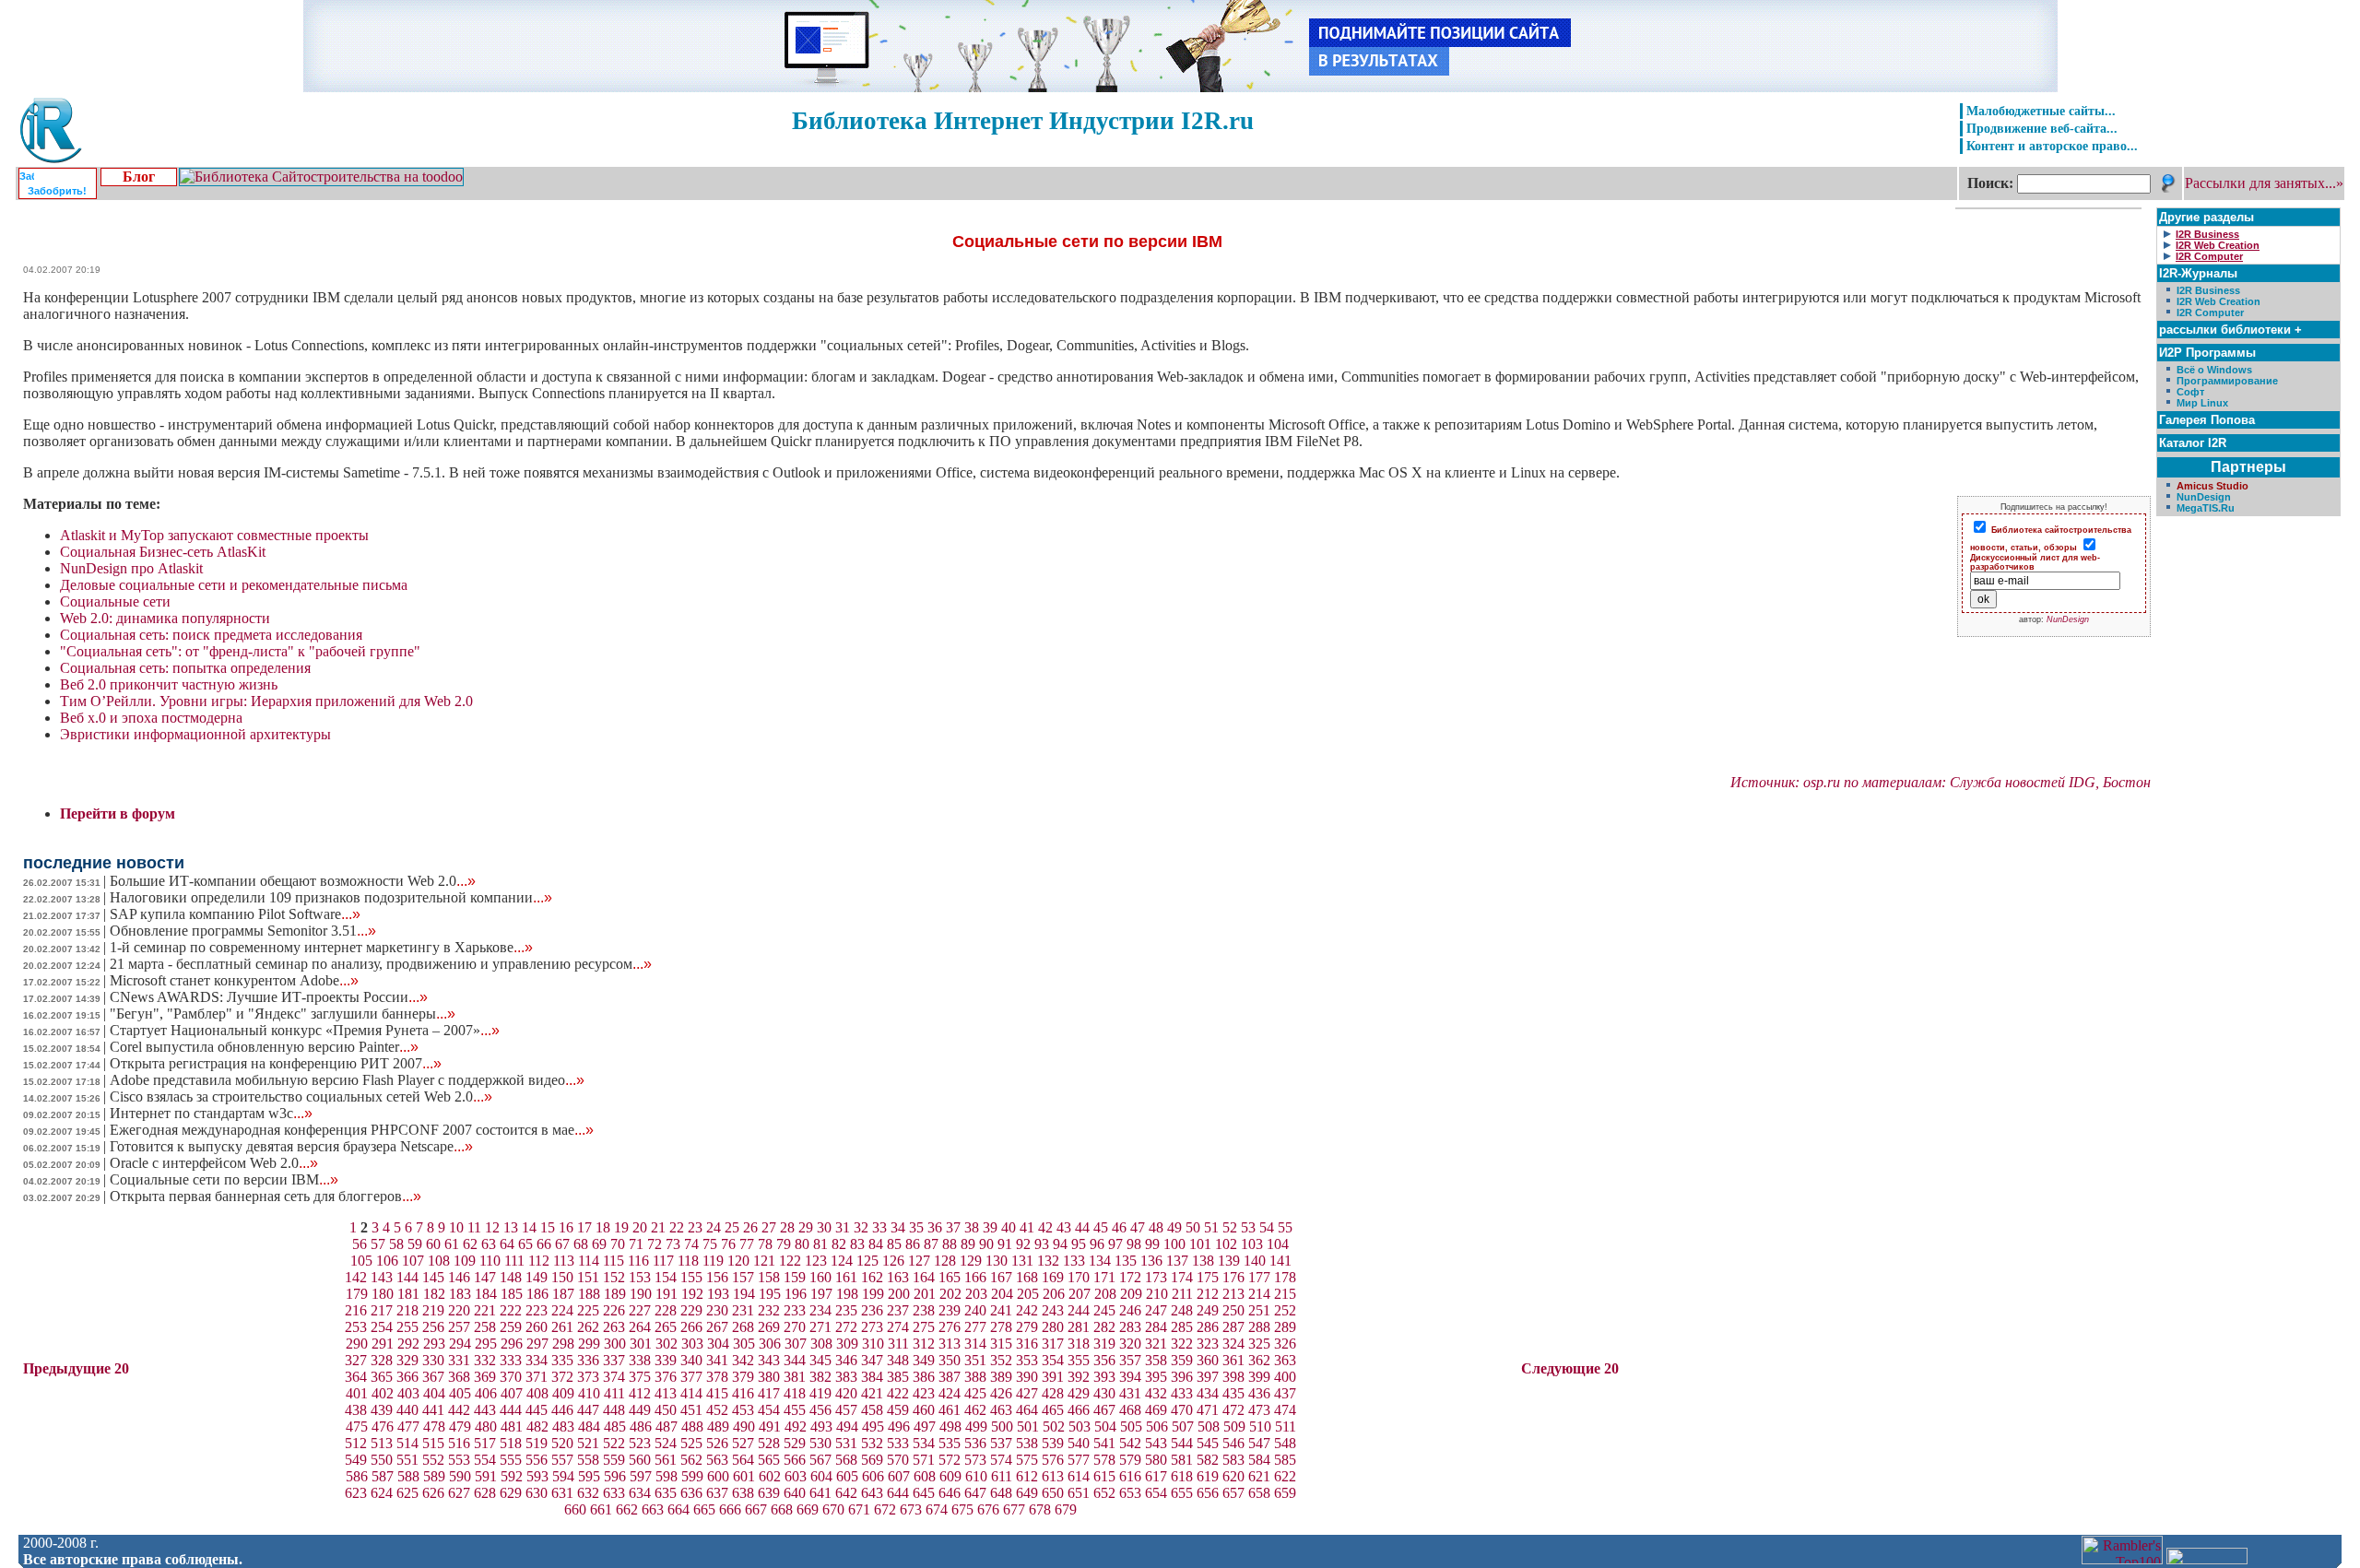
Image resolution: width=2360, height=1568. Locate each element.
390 (1027, 1377)
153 (640, 1277)
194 (744, 1294)
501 (1028, 1427)
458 (872, 1410)
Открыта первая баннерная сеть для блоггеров (265, 1196)
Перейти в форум (118, 813)
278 (1001, 1327)
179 (357, 1294)
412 (640, 1393)
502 (1054, 1427)
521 (588, 1443)
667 (756, 1509)
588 (408, 1476)
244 (1079, 1310)
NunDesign (2068, 619)
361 (1233, 1360)
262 (588, 1327)
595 (589, 1476)
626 (433, 1493)
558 (588, 1460)
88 (950, 1244)
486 (641, 1427)
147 (485, 1277)
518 (511, 1443)
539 (1053, 1443)
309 (847, 1344)
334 (537, 1360)
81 (820, 1244)
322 (1182, 1344)
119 (713, 1261)
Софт (2190, 392)
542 (1130, 1443)
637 (717, 1493)
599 (692, 1476)
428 (1053, 1393)
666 (730, 1509)
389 (1001, 1377)
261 (562, 1327)
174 (1182, 1277)
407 (512, 1393)
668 (782, 1509)
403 (408, 1393)
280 (1053, 1327)
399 (1259, 1377)
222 (511, 1310)
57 (378, 1244)
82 (839, 1244)
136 (1151, 1261)
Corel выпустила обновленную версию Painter (264, 1047)
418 (795, 1393)
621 (1259, 1476)
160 (820, 1277)
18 (603, 1227)
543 (1156, 1443)
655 (1182, 1493)
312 (924, 1344)
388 (975, 1377)
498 (950, 1427)
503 (1080, 1427)
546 (1233, 1443)
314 (975, 1344)
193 (718, 1294)
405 (460, 1393)
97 (1115, 1244)
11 (474, 1227)
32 (861, 1227)
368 (459, 1377)
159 (795, 1277)
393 (1104, 1377)
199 (873, 1294)
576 (1053, 1460)
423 (924, 1393)
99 (1152, 1244)
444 (511, 1410)
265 (666, 1327)
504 (1105, 1427)
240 (975, 1310)
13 (511, 1227)
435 (1233, 1393)
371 (537, 1377)
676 (988, 1509)
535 (950, 1443)
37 (953, 1227)
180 (383, 1294)
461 (950, 1410)
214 (1259, 1294)
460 (924, 1410)
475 (357, 1427)
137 (1177, 1261)
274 (898, 1327)
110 (490, 1261)
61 (452, 1244)
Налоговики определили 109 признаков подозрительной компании (331, 897)
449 (640, 1410)
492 (796, 1427)
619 (1208, 1476)
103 (1252, 1244)
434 (1208, 1393)
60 (433, 1244)
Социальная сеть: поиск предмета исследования (211, 635)
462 (975, 1410)
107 (413, 1261)
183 (460, 1294)
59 (415, 1244)
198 (847, 1294)
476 (383, 1427)
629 (511, 1493)
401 (357, 1393)
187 (563, 1294)
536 (975, 1443)
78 (765, 1244)
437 (1285, 1393)
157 (743, 1277)
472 (1233, 1410)
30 (824, 1227)
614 (1079, 1476)
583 (1233, 1460)
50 (1193, 1227)
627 (459, 1493)
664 (678, 1509)
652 (1104, 1493)
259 (511, 1327)
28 (787, 1227)
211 (1182, 1294)
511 (1286, 1427)
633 (614, 1493)
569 (872, 1460)
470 (1182, 1410)
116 (638, 1261)
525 (691, 1443)
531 (846, 1443)
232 (769, 1310)
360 (1208, 1360)
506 (1157, 1427)
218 (407, 1310)
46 (1119, 1227)
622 (1285, 1476)
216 (356, 1310)
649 (1027, 1493)
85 (894, 1244)
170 (1079, 1277)
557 (562, 1460)
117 (663, 1261)
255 (407, 1327)
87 (931, 1244)
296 (512, 1344)
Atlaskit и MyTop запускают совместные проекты (214, 535)
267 (717, 1327)
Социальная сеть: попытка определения (185, 668)
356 (1104, 1360)
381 (795, 1377)
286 (1208, 1327)
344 (795, 1360)
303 (692, 1344)
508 (1209, 1427)
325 (1259, 1344)
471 (1208, 1410)
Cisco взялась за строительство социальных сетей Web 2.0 (301, 1096)
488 (692, 1427)
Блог (139, 177)
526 (717, 1443)
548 (1285, 1443)
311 (898, 1344)
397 (1208, 1377)
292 (408, 1344)
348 (898, 1360)
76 (728, 1244)
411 (614, 1393)
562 (691, 1460)
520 (562, 1443)
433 (1182, 1393)
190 (641, 1294)
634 (640, 1493)
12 (492, 1227)
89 (968, 1244)
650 (1053, 1493)
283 (1130, 1327)
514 (407, 1443)
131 (1022, 1261)
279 (1027, 1327)
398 (1233, 1377)
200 (899, 1294)
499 (976, 1427)
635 (666, 1493)
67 (562, 1244)
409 (563, 1393)
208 (1105, 1294)
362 (1259, 1360)
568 (846, 1460)
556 (537, 1460)
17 (584, 1227)
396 (1182, 1377)
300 (615, 1344)
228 (666, 1310)
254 (382, 1327)
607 (899, 1476)
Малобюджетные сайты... (2041, 111)
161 (846, 1277)
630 (537, 1493)
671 (859, 1509)
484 (589, 1427)
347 (872, 1360)
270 (795, 1327)
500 (1002, 1427)
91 (1005, 1244)
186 (537, 1294)
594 (563, 1476)
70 (618, 1244)
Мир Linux (2202, 403)
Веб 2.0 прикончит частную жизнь (169, 684)
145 (433, 1277)
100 (1174, 1244)
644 (898, 1493)
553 (459, 1460)
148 (511, 1277)
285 (1182, 1327)
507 (1183, 1427)
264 (640, 1327)
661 (601, 1509)
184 (486, 1294)
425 (975, 1393)
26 (750, 1227)
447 (588, 1410)
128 (945, 1261)
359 (1182, 1360)
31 (843, 1227)
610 (976, 1476)
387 (950, 1377)
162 (872, 1277)
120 (738, 1261)
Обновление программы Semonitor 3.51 (243, 931)
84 (876, 1244)
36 (935, 1227)
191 (667, 1294)
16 (566, 1227)
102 (1226, 1244)
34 (898, 1227)
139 (1229, 1261)
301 (641, 1344)
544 (1182, 1443)
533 (898, 1443)
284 (1156, 1327)
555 (511, 1460)
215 (1285, 1294)
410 (589, 1393)
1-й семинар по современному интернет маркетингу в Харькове (321, 947)
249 (1208, 1310)
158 (769, 1277)
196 (796, 1294)
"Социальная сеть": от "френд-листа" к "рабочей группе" (240, 651)
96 (1097, 1244)
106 (387, 1261)
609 (950, 1476)
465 (1053, 1410)
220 (459, 1310)
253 (356, 1327)
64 (507, 1244)
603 (796, 1476)
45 (1101, 1227)
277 (975, 1327)
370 (511, 1377)
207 (1080, 1294)
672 (885, 1509)
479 (460, 1427)
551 (407, 1460)
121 (764, 1261)
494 (847, 1427)
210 (1157, 1294)
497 (925, 1427)
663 (653, 1509)
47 (1138, 1227)
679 (1066, 1509)
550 (382, 1460)
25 (732, 1227)
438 (356, 1410)
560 (640, 1460)
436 (1259, 1393)
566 (795, 1460)
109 (465, 1261)
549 (356, 1460)
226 (614, 1310)
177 (1259, 1277)
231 (743, 1310)
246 (1130, 1310)
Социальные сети (115, 601)
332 (485, 1360)
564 (743, 1460)
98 (1134, 1244)
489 (718, 1427)
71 (636, 1244)
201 (925, 1294)
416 (743, 1393)
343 (769, 1360)
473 (1259, 1410)
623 (356, 1493)
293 (434, 1344)
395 (1156, 1377)
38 (972, 1227)
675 (962, 1509)
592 (512, 1476)
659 (1285, 1493)
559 (614, 1460)
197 (821, 1294)
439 (382, 1410)
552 (433, 1460)
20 (640, 1227)
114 (589, 1261)
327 (356, 1360)
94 (1060, 1244)
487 (667, 1427)
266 (691, 1327)
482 (537, 1427)
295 (486, 1344)
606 (873, 1476)
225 (588, 1310)
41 (1027, 1227)
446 (562, 1410)
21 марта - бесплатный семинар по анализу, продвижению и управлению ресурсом (381, 964)
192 (692, 1294)
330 (433, 1360)
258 (485, 1327)
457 (846, 1410)
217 (382, 1310)
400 (1285, 1377)
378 (717, 1377)
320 (1130, 1344)
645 (924, 1493)
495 (873, 1427)
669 (808, 1509)
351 (975, 1360)
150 (562, 1277)
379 (743, 1377)
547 (1259, 1443)
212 (1208, 1294)
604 (821, 1476)
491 (770, 1427)
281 (1079, 1327)
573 (975, 1460)
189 (615, 1294)
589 (434, 1476)
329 (407, 1360)
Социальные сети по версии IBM (224, 1179)
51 (1211, 1227)
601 (744, 1476)
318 (1079, 1344)
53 (1248, 1227)
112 (539, 1261)
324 (1233, 1344)
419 (820, 1393)
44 (1082, 1227)
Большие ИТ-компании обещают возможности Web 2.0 (293, 881)
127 (919, 1261)
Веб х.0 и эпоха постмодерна (151, 718)
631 (562, 1493)
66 (544, 1244)
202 (950, 1294)
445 (537, 1410)
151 (588, 1277)
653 (1130, 1493)
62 (470, 1244)
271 (820, 1327)
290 (357, 1344)
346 (846, 1360)
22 (677, 1227)
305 (744, 1344)
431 (1130, 1393)
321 (1156, 1344)
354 (1053, 1360)
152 (614, 1277)
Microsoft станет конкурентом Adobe (234, 980)
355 (1079, 1360)
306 (770, 1344)
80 (802, 1244)
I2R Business (2208, 290)
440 (407, 1410)
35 (916, 1227)
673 (911, 1509)
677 (1014, 1509)
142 (356, 1277)
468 (1130, 1410)
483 (563, 1427)
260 (537, 1327)
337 (614, 1360)
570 (898, 1460)
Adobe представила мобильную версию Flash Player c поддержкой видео (347, 1080)
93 (1042, 1244)
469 (1156, 1410)
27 (769, 1227)
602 (770, 1476)
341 (717, 1360)
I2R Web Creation (2218, 301)
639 (769, 1493)
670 (833, 1509)
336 (588, 1360)
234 (820, 1310)
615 (1104, 1476)
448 (614, 1410)
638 (743, 1493)
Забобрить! (57, 191)
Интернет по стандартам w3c (211, 1113)
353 (1027, 1360)
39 (990, 1227)
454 (769, 1410)
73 (673, 1244)
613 (1053, 1476)
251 (1259, 1310)
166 (975, 1277)
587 (383, 1476)
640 (795, 1493)
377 (691, 1377)
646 (950, 1493)
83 (857, 1244)
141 (1280, 1261)
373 (588, 1377)
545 (1208, 1443)
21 (658, 1227)
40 (1009, 1227)
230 (717, 1310)
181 (408, 1294)
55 (1285, 1227)
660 (575, 1509)
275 (924, 1327)
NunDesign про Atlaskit (131, 568)
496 (899, 1427)
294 (460, 1344)
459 (898, 1410)
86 (913, 1244)
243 (1053, 1310)
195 (770, 1294)
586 (357, 1476)
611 (1002, 1476)
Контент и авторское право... (2052, 146)
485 (615, 1427)
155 (691, 1277)
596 (615, 1476)
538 (1027, 1443)
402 (383, 1393)
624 (382, 1493)
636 (691, 1493)
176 (1233, 1277)
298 (563, 1344)
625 (407, 1493)
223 (537, 1310)
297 (537, 1344)
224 (562, 1310)
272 (846, 1327)
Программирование (2227, 381)
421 (872, 1393)
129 (971, 1261)
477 (408, 1427)
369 (485, 1377)
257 (459, 1327)
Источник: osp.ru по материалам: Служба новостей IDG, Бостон (1941, 782)
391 (1053, 1377)
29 (806, 1227)
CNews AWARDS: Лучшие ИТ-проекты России (269, 997)
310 (873, 1344)
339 (666, 1360)
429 (1079, 1393)
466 (1079, 1410)
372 (562, 1377)
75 (710, 1244)
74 (691, 1244)
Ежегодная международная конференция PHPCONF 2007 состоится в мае (352, 1130)
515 (433, 1443)
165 (950, 1277)
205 (1028, 1294)
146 (459, 1277)
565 (769, 1460)
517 (485, 1443)
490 (744, 1427)
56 (360, 1244)
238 (924, 1310)
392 (1079, 1377)
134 (1100, 1261)
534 (924, 1443)
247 (1156, 1310)
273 (872, 1327)
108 (439, 1261)
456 (820, 1410)
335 (562, 1360)
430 (1104, 1393)
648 (1001, 1493)
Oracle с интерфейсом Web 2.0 (214, 1163)
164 (924, 1277)
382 (820, 1377)
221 (485, 1310)
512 (356, 1443)
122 (790, 1261)
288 (1259, 1327)
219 (433, 1310)
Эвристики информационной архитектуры (195, 734)
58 (396, 1244)
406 (486, 1393)
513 (382, 1443)
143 (382, 1277)
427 (1027, 1393)
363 (1285, 1360)
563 (717, 1460)
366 (407, 1377)
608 (925, 1476)
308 (821, 1344)
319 (1104, 1344)
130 (997, 1261)
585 (1285, 1460)
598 (667, 1476)
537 (1001, 1443)
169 (1053, 1277)
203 (976, 1294)
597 (641, 1476)
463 (1001, 1410)
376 (666, 1377)
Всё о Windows (2214, 370)
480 (486, 1427)
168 (1027, 1277)
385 (898, 1377)
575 (1027, 1460)
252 (1285, 1310)
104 (1278, 1244)
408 (537, 1393)
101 (1200, 1244)
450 (666, 1410)
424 (950, 1393)
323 (1208, 1344)
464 (1027, 1410)
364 (356, 1377)
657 (1233, 1493)
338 (640, 1360)
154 (666, 1277)
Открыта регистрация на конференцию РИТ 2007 (276, 1063)
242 (1027, 1310)
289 (1285, 1327)
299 (589, 1344)
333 (511, 1360)
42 (1045, 1227)
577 (1079, 1460)
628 (485, 1493)
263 (614, 1327)
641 (820, 1493)
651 (1079, 1493)
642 (846, 1493)
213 (1233, 1294)
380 (769, 1377)
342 (743, 1360)
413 (666, 1393)
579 (1130, 1460)
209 (1131, 1294)
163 (898, 1277)
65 (525, 1244)
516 (459, 1443)
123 (816, 1261)
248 (1182, 1310)
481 (512, 1427)
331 (459, 1360)
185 (512, 1294)
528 (769, 1443)
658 (1259, 1493)
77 (747, 1244)
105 (361, 1261)
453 (743, 1410)
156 (717, 1277)
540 (1079, 1443)
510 (1260, 1427)
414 (691, 1393)
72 (655, 1244)
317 (1053, 1344)
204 (1002, 1294)
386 (924, 1377)
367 (433, 1377)
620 (1233, 1476)
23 (695, 1227)
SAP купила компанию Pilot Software (235, 914)
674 (937, 1509)
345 (820, 1360)
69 (599, 1244)
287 (1233, 1327)
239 (950, 1310)
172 (1130, 1277)
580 (1156, 1460)
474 (1285, 1410)
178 (1285, 1277)
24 (714, 1227)
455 (795, 1410)
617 (1156, 1476)
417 (769, 1393)
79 (784, 1244)
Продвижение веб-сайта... (2042, 128)
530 (820, 1443)
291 (383, 1344)
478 (434, 1427)
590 (460, 1476)
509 (1234, 1427)
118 (688, 1261)
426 (1001, 1393)
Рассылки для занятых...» (2264, 183)
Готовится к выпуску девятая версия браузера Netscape (291, 1146)
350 (950, 1360)
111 (514, 1261)
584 (1259, 1460)
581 (1182, 1460)
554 (485, 1460)
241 (1001, 1310)
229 (691, 1310)
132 (1048, 1261)
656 (1208, 1493)
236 (872, 1310)
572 (950, 1460)
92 (1023, 1244)
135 (1126, 1261)
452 (717, 1410)
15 (548, 1227)
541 (1104, 1443)
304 (718, 1344)
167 (1001, 1277)
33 (879, 1227)
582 (1208, 1460)
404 (434, 1393)
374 (614, 1377)
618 (1182, 1476)
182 (434, 1294)
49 (1174, 1227)
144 (407, 1277)
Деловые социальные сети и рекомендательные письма (234, 585)
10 (456, 1227)
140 (1255, 1261)
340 (691, 1360)
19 (621, 1227)
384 (872, 1377)
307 (796, 1344)
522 (614, 1443)
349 (924, 1360)
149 (537, 1277)
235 (846, 1310)
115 (614, 1261)
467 (1104, 1410)
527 (743, 1443)
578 (1104, 1460)
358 (1156, 1360)
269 (769, 1327)
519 (537, 1443)
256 (433, 1327)
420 (846, 1393)
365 (382, 1377)
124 (842, 1261)
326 (1285, 1344)
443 (485, 1410)
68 (581, 1244)
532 (872, 1443)
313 (950, 1344)
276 (950, 1327)
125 (867, 1261)
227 (640, 1310)
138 (1203, 1261)
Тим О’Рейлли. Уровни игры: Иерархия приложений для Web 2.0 (266, 701)
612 (1027, 1476)
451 (691, 1410)
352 (1001, 1360)
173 (1156, 1277)
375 (640, 1377)
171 (1104, 1277)
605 (847, 1476)
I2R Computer (2210, 312)
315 (1001, 1344)
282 (1104, 1327)
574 (1001, 1460)
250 (1233, 1310)
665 (704, 1509)
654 (1156, 1493)
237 (898, 1310)
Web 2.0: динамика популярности (165, 618)
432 (1156, 1393)
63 (489, 1244)
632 (588, 1493)
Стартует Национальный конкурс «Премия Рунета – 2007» (305, 1030)
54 (1267, 1227)
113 (564, 1261)
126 (893, 1261)
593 (537, 1476)
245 (1104, 1310)
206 (1054, 1294)
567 (820, 1460)
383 (846, 1377)
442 (459, 1410)
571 (924, 1460)
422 (898, 1393)
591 (486, 1476)
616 (1130, 1476)
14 (529, 1227)
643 (872, 1493)
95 (1079, 1244)
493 (821, 1427)
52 (1230, 1227)
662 (627, 1509)
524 (666, 1443)
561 (666, 1460)
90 (986, 1244)
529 (795, 1443)
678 (1040, 1509)
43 (1064, 1227)
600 (718, 1476)
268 (743, 1327)
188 (589, 1294)
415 (717, 1393)
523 (640, 1443)
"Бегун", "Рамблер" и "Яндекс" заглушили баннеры (283, 1014)
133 (1074, 1261)
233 (795, 1310)
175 (1208, 1277)
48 (1156, 1227)
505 (1131, 1427)
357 (1130, 1360)
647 (975, 1493)
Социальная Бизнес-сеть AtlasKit (163, 552)
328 (382, 1360)
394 (1130, 1377)
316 (1027, 1344)
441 (433, 1410)
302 (667, 1344)
